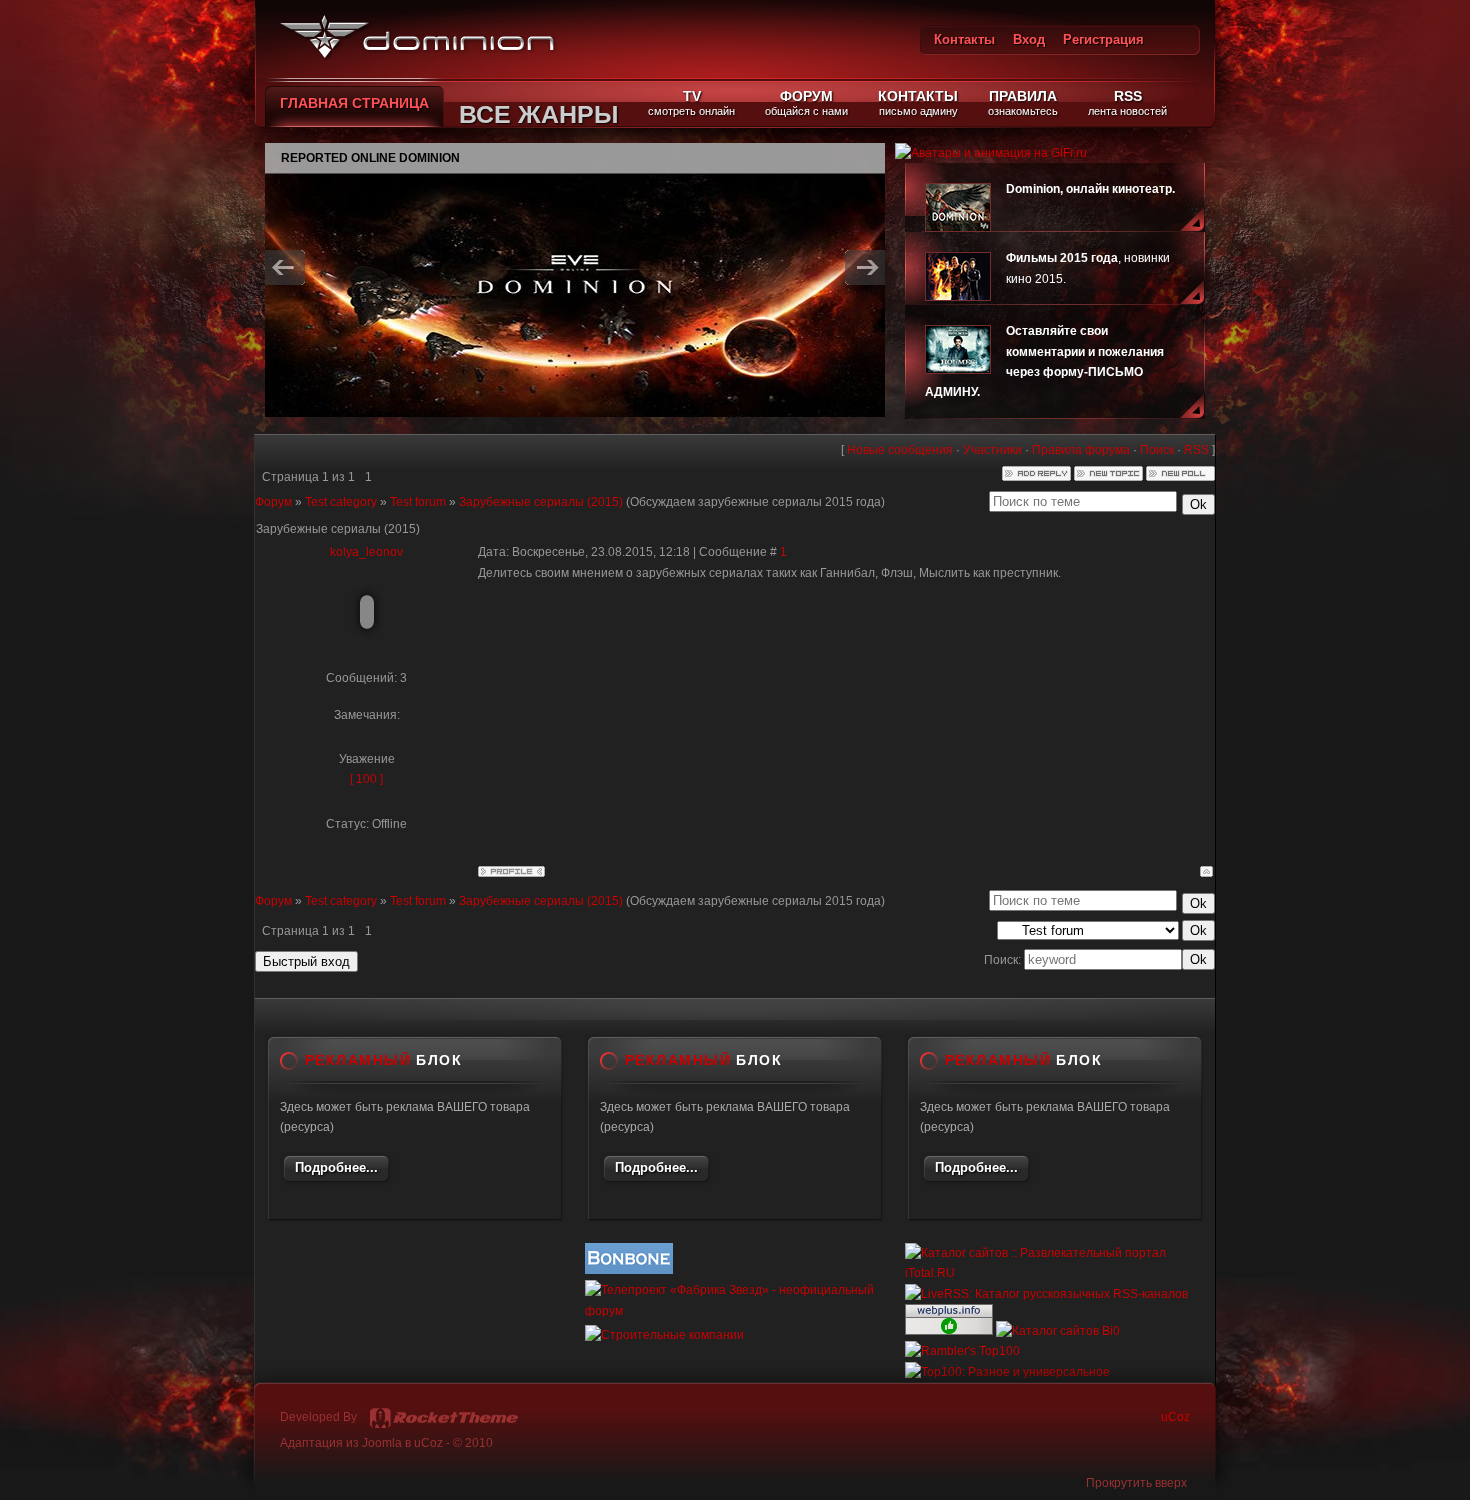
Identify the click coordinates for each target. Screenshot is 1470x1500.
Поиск (1157, 450)
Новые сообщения (900, 450)
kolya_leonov (366, 552)
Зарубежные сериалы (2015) (541, 502)
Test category (341, 502)
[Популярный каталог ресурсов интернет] (629, 1270)
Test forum (418, 502)
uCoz (1175, 1417)
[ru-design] (444, 1418)
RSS (1196, 450)
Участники (992, 450)
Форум (273, 502)
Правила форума (1081, 450)
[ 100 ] (366, 779)
